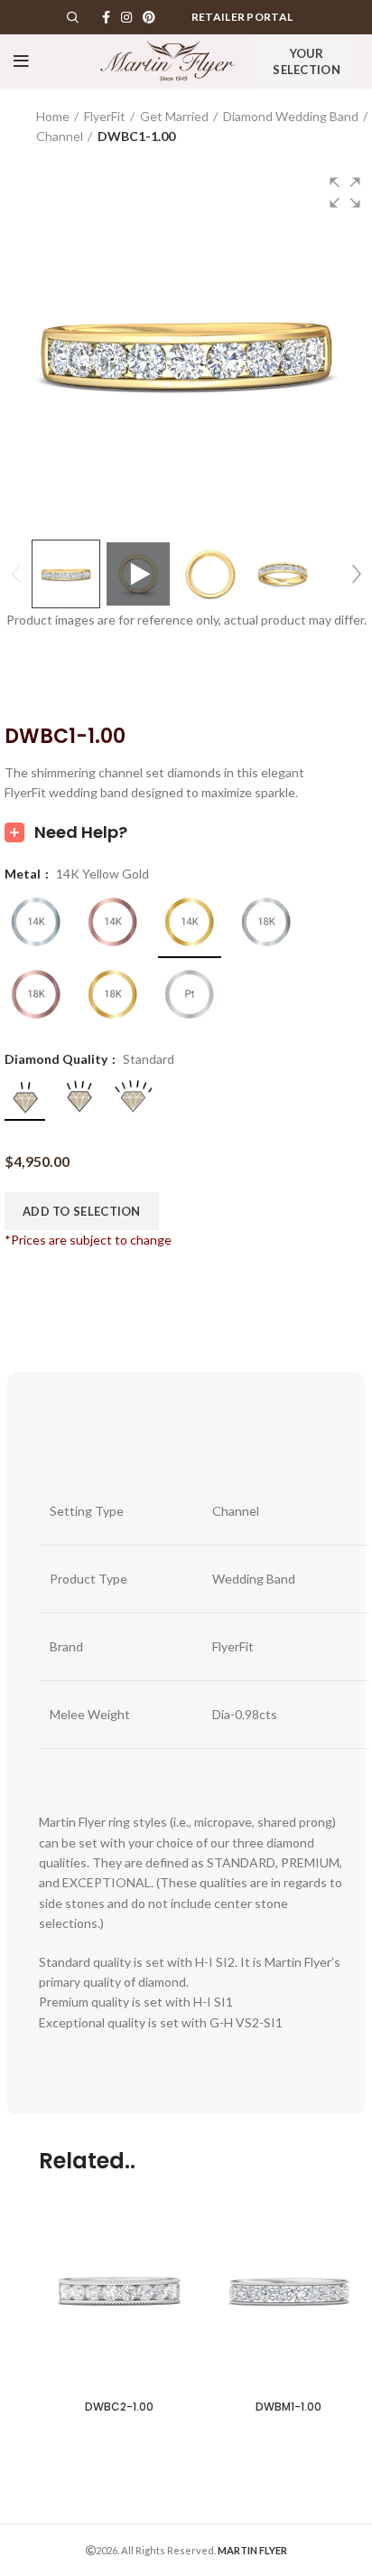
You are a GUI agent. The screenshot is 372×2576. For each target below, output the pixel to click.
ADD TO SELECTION (82, 1211)
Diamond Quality (57, 1059)
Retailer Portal (242, 17)
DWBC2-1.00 (119, 2407)
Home (53, 116)
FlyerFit (105, 116)
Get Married (174, 116)
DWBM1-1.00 (288, 2407)
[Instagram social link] (126, 17)
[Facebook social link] (106, 17)
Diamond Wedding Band (291, 116)
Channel (60, 136)
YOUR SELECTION (307, 61)
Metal (24, 874)
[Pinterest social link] (149, 17)
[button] (345, 193)
